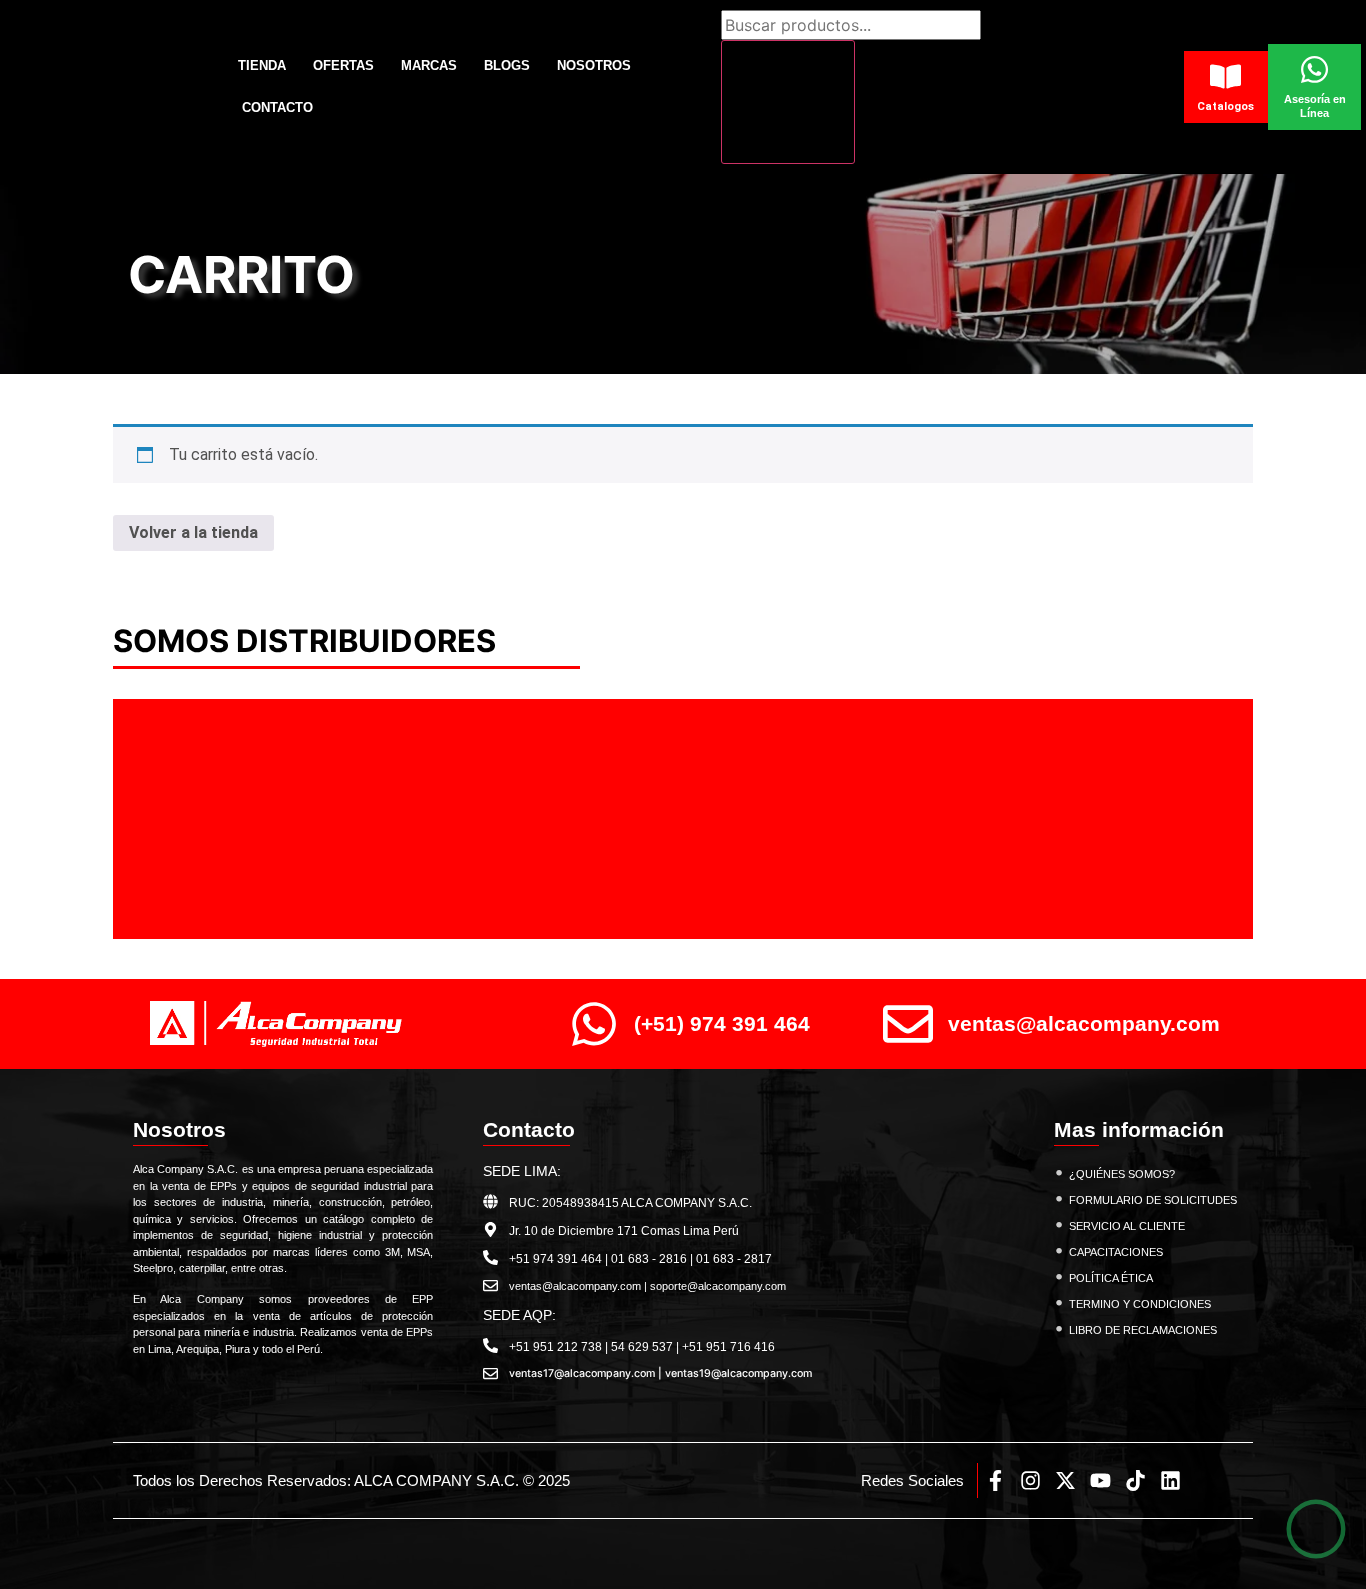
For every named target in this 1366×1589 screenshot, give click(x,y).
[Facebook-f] (995, 1480)
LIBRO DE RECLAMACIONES (1143, 1330)
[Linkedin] (1170, 1480)
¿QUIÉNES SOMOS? (1122, 1174)
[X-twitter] (1065, 1480)
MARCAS (429, 65)
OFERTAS (343, 65)
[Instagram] (1030, 1480)
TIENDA (262, 65)
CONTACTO (277, 107)
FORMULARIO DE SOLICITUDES (1153, 1200)
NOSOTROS (594, 65)
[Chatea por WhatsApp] (1316, 1529)
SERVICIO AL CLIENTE (1127, 1226)
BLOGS (507, 65)
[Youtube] (1100, 1480)
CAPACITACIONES (1116, 1252)
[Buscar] (788, 102)
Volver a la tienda (193, 532)
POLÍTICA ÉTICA (1111, 1278)
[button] (178, 819)
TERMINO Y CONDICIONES (1140, 1304)
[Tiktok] (1135, 1480)
